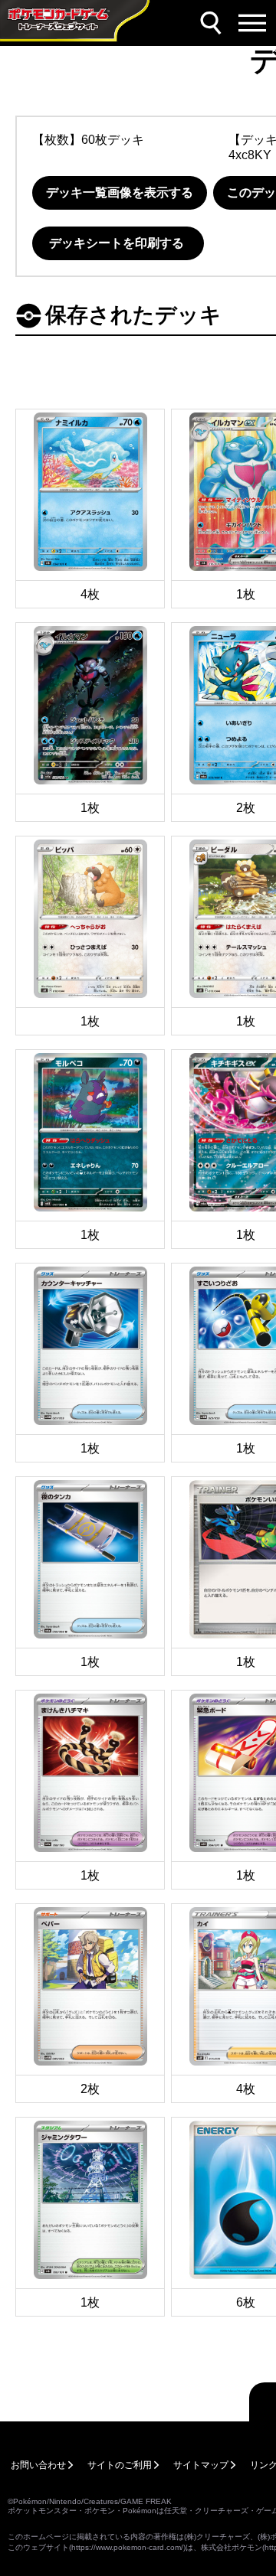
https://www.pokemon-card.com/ (127, 2547)
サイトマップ (201, 2465)
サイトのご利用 (120, 2465)
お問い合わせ (38, 2465)
